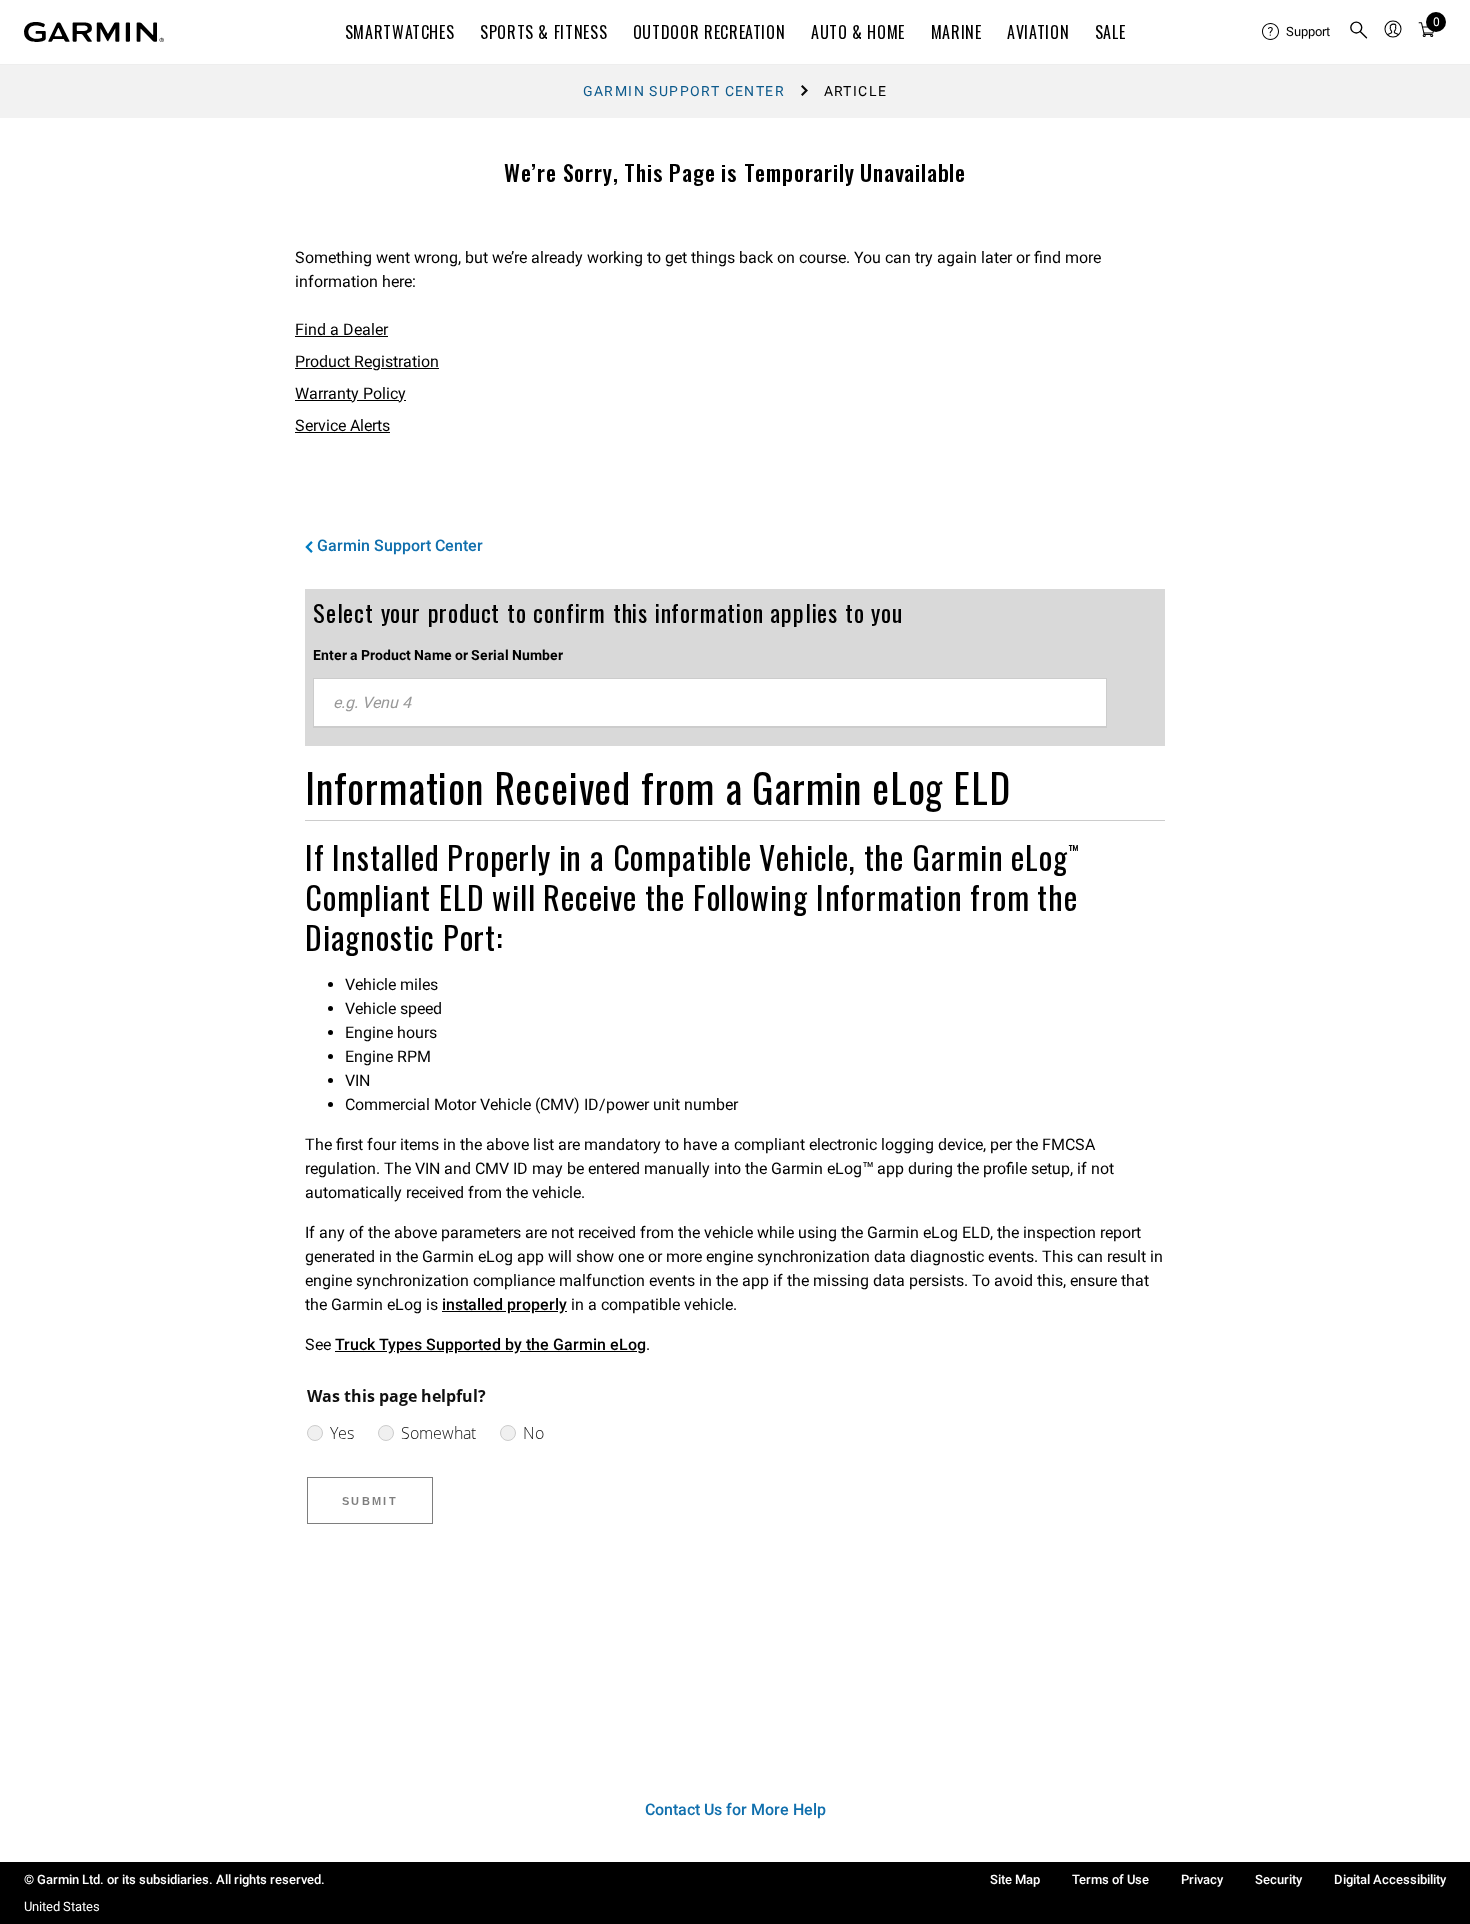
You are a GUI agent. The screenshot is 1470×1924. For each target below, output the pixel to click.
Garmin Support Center (684, 91)
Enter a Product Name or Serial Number (438, 655)
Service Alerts (342, 425)
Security (1278, 1879)
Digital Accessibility (1390, 1879)
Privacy (1202, 1879)
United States (62, 1906)
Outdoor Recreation (709, 32)
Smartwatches (400, 32)
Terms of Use (1110, 1879)
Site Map (1015, 1879)
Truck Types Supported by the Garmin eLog (490, 1344)
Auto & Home (858, 32)
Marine (956, 32)
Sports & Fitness (543, 32)
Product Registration (367, 361)
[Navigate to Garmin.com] (94, 32)
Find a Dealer (341, 329)
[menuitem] (1297, 32)
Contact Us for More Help (735, 1809)
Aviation (1038, 32)
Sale (1110, 32)
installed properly (504, 1304)
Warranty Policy (350, 393)
